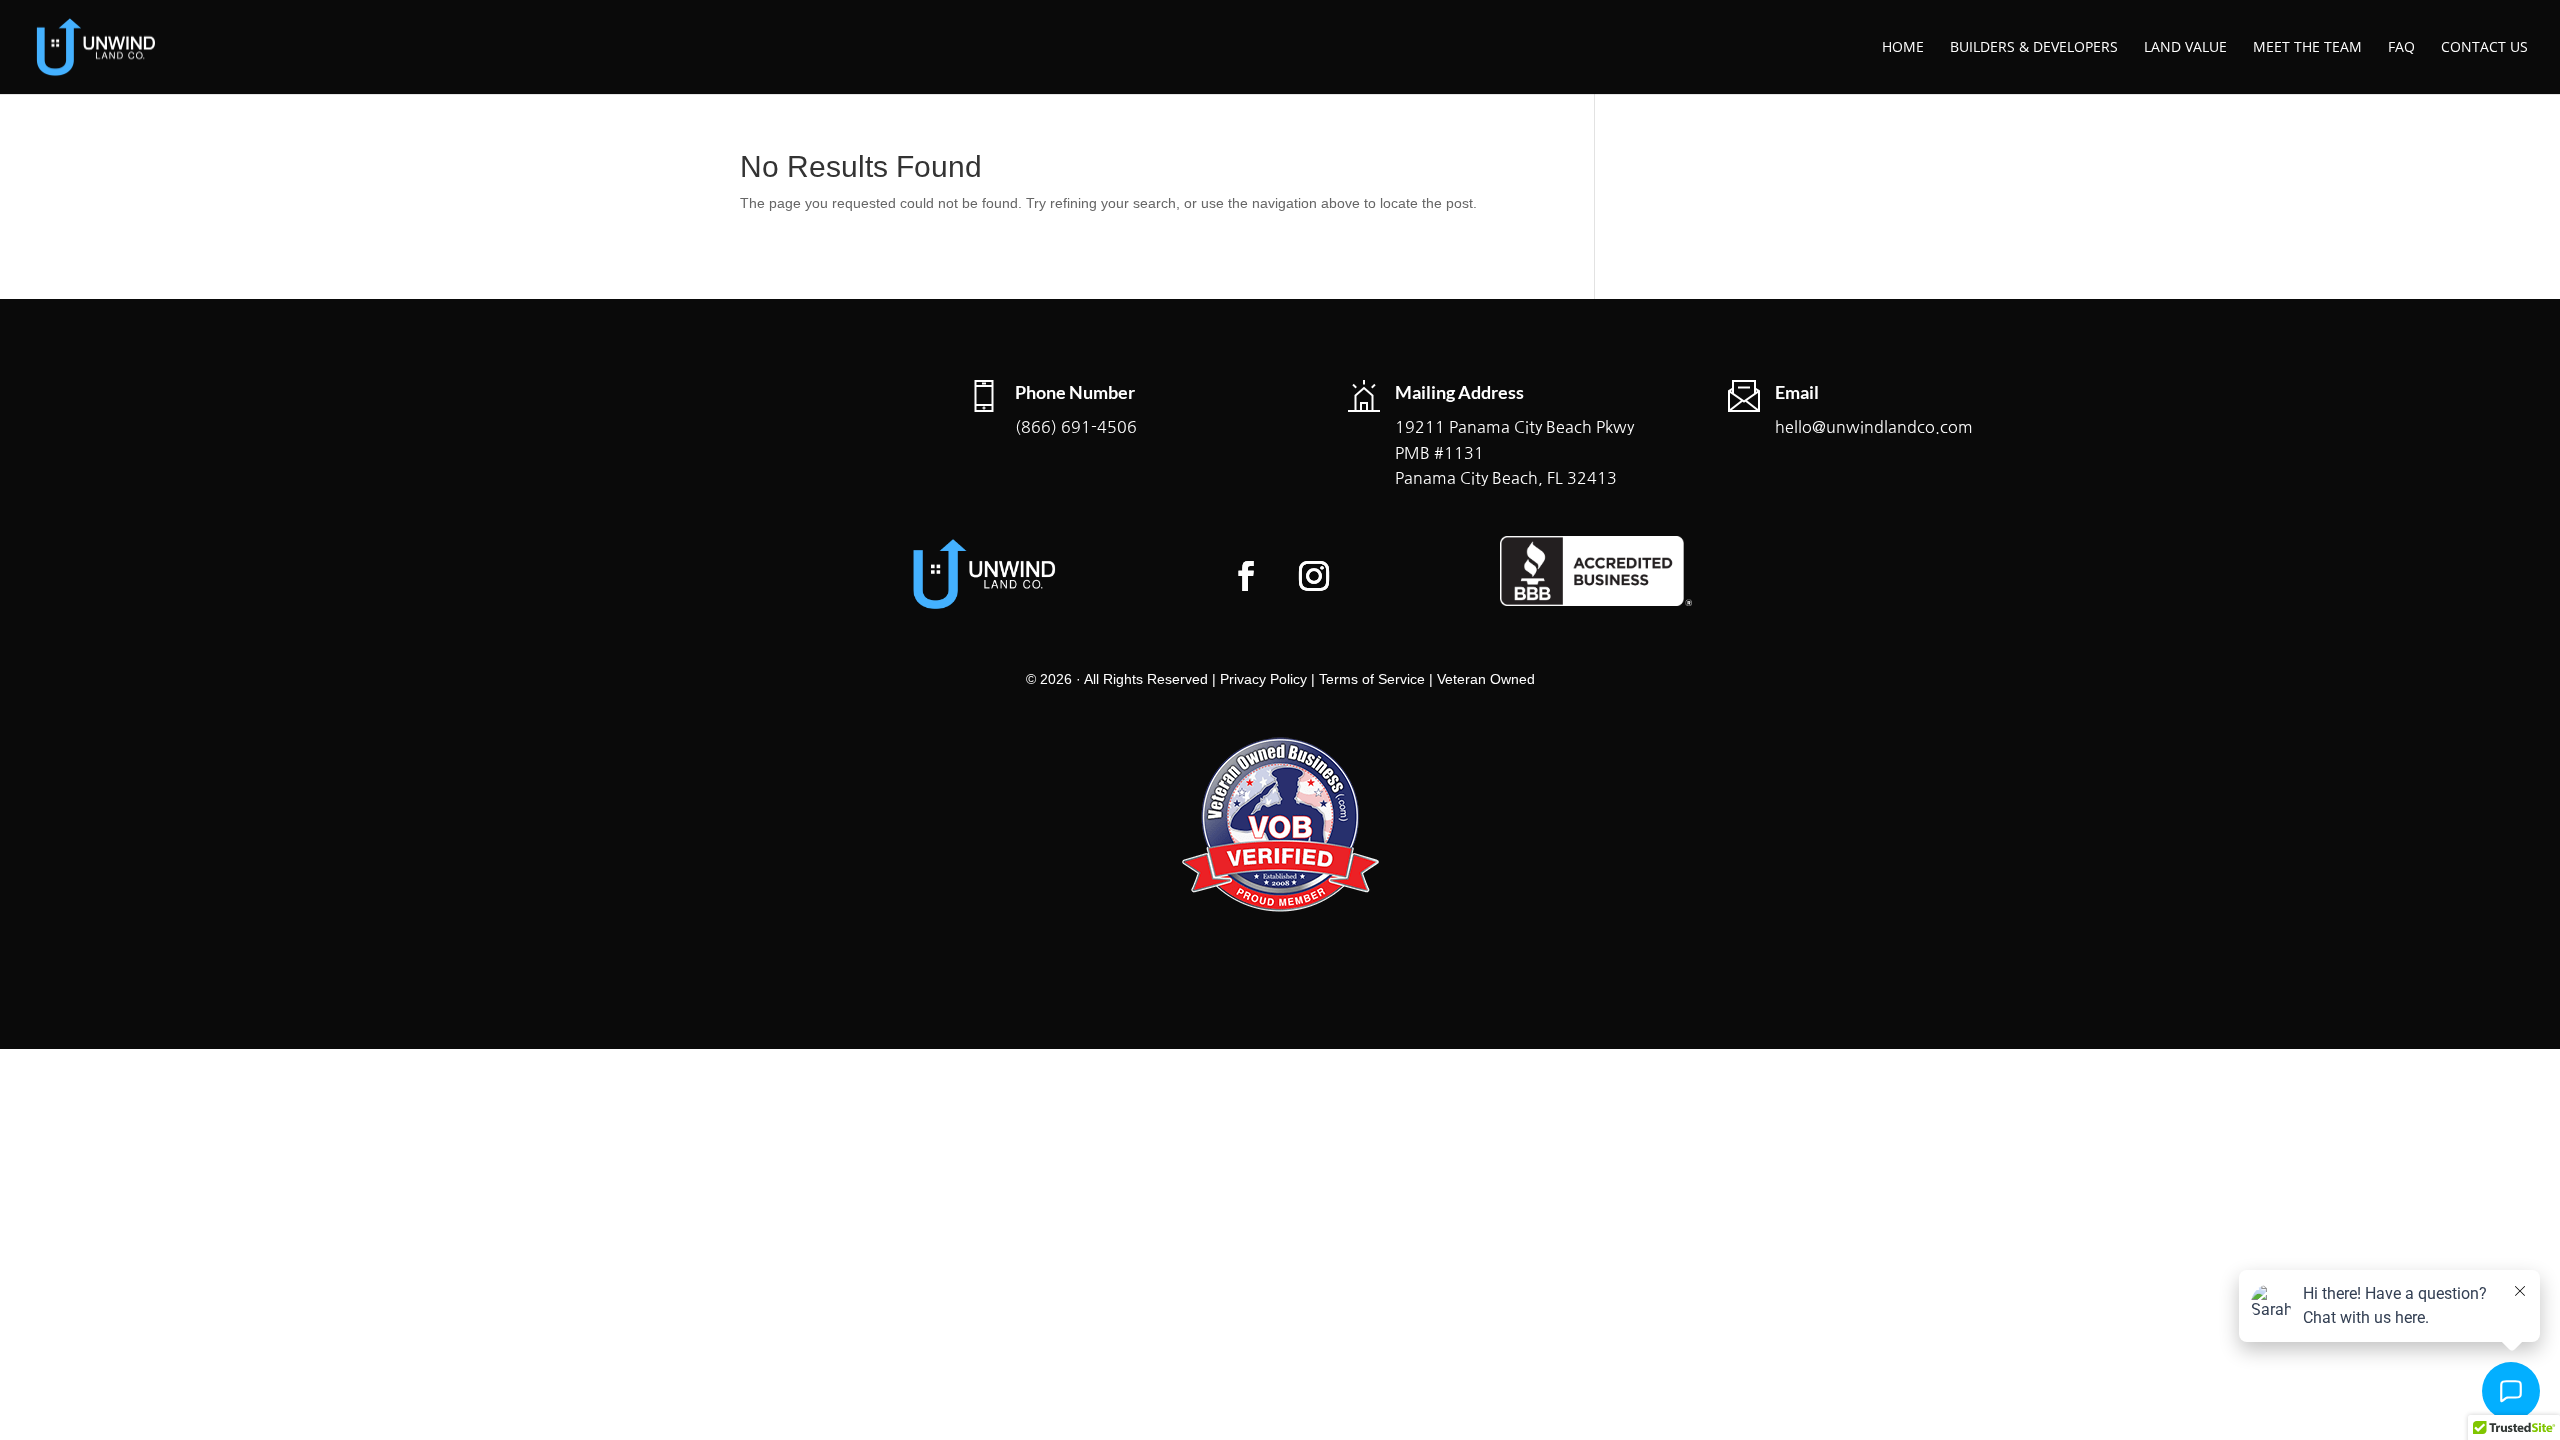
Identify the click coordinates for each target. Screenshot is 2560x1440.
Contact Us (2484, 48)
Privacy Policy (1263, 679)
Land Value (2185, 48)
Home (1903, 48)
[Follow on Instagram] (1314, 576)
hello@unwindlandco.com (1874, 427)
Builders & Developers (2034, 48)
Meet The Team (2307, 48)
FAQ (2401, 48)
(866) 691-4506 (1076, 427)
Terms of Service (1372, 679)
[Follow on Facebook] (1246, 576)
